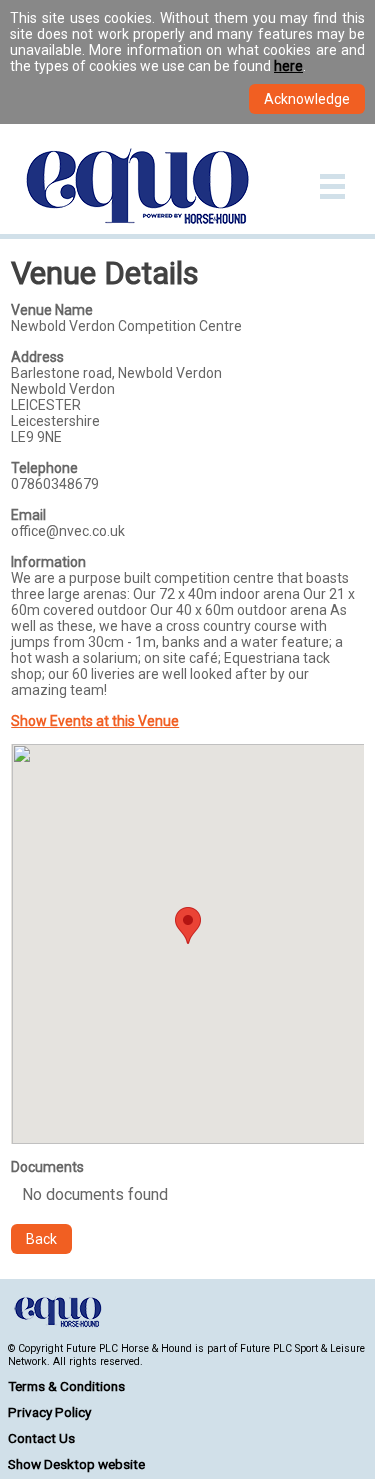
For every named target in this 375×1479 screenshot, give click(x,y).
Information (48, 562)
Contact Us (41, 1438)
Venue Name (52, 310)
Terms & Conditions (66, 1386)
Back (41, 1239)
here (288, 66)
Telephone (44, 468)
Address (37, 357)
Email (28, 515)
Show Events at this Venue (95, 721)
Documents (47, 1167)
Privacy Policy (49, 1412)
